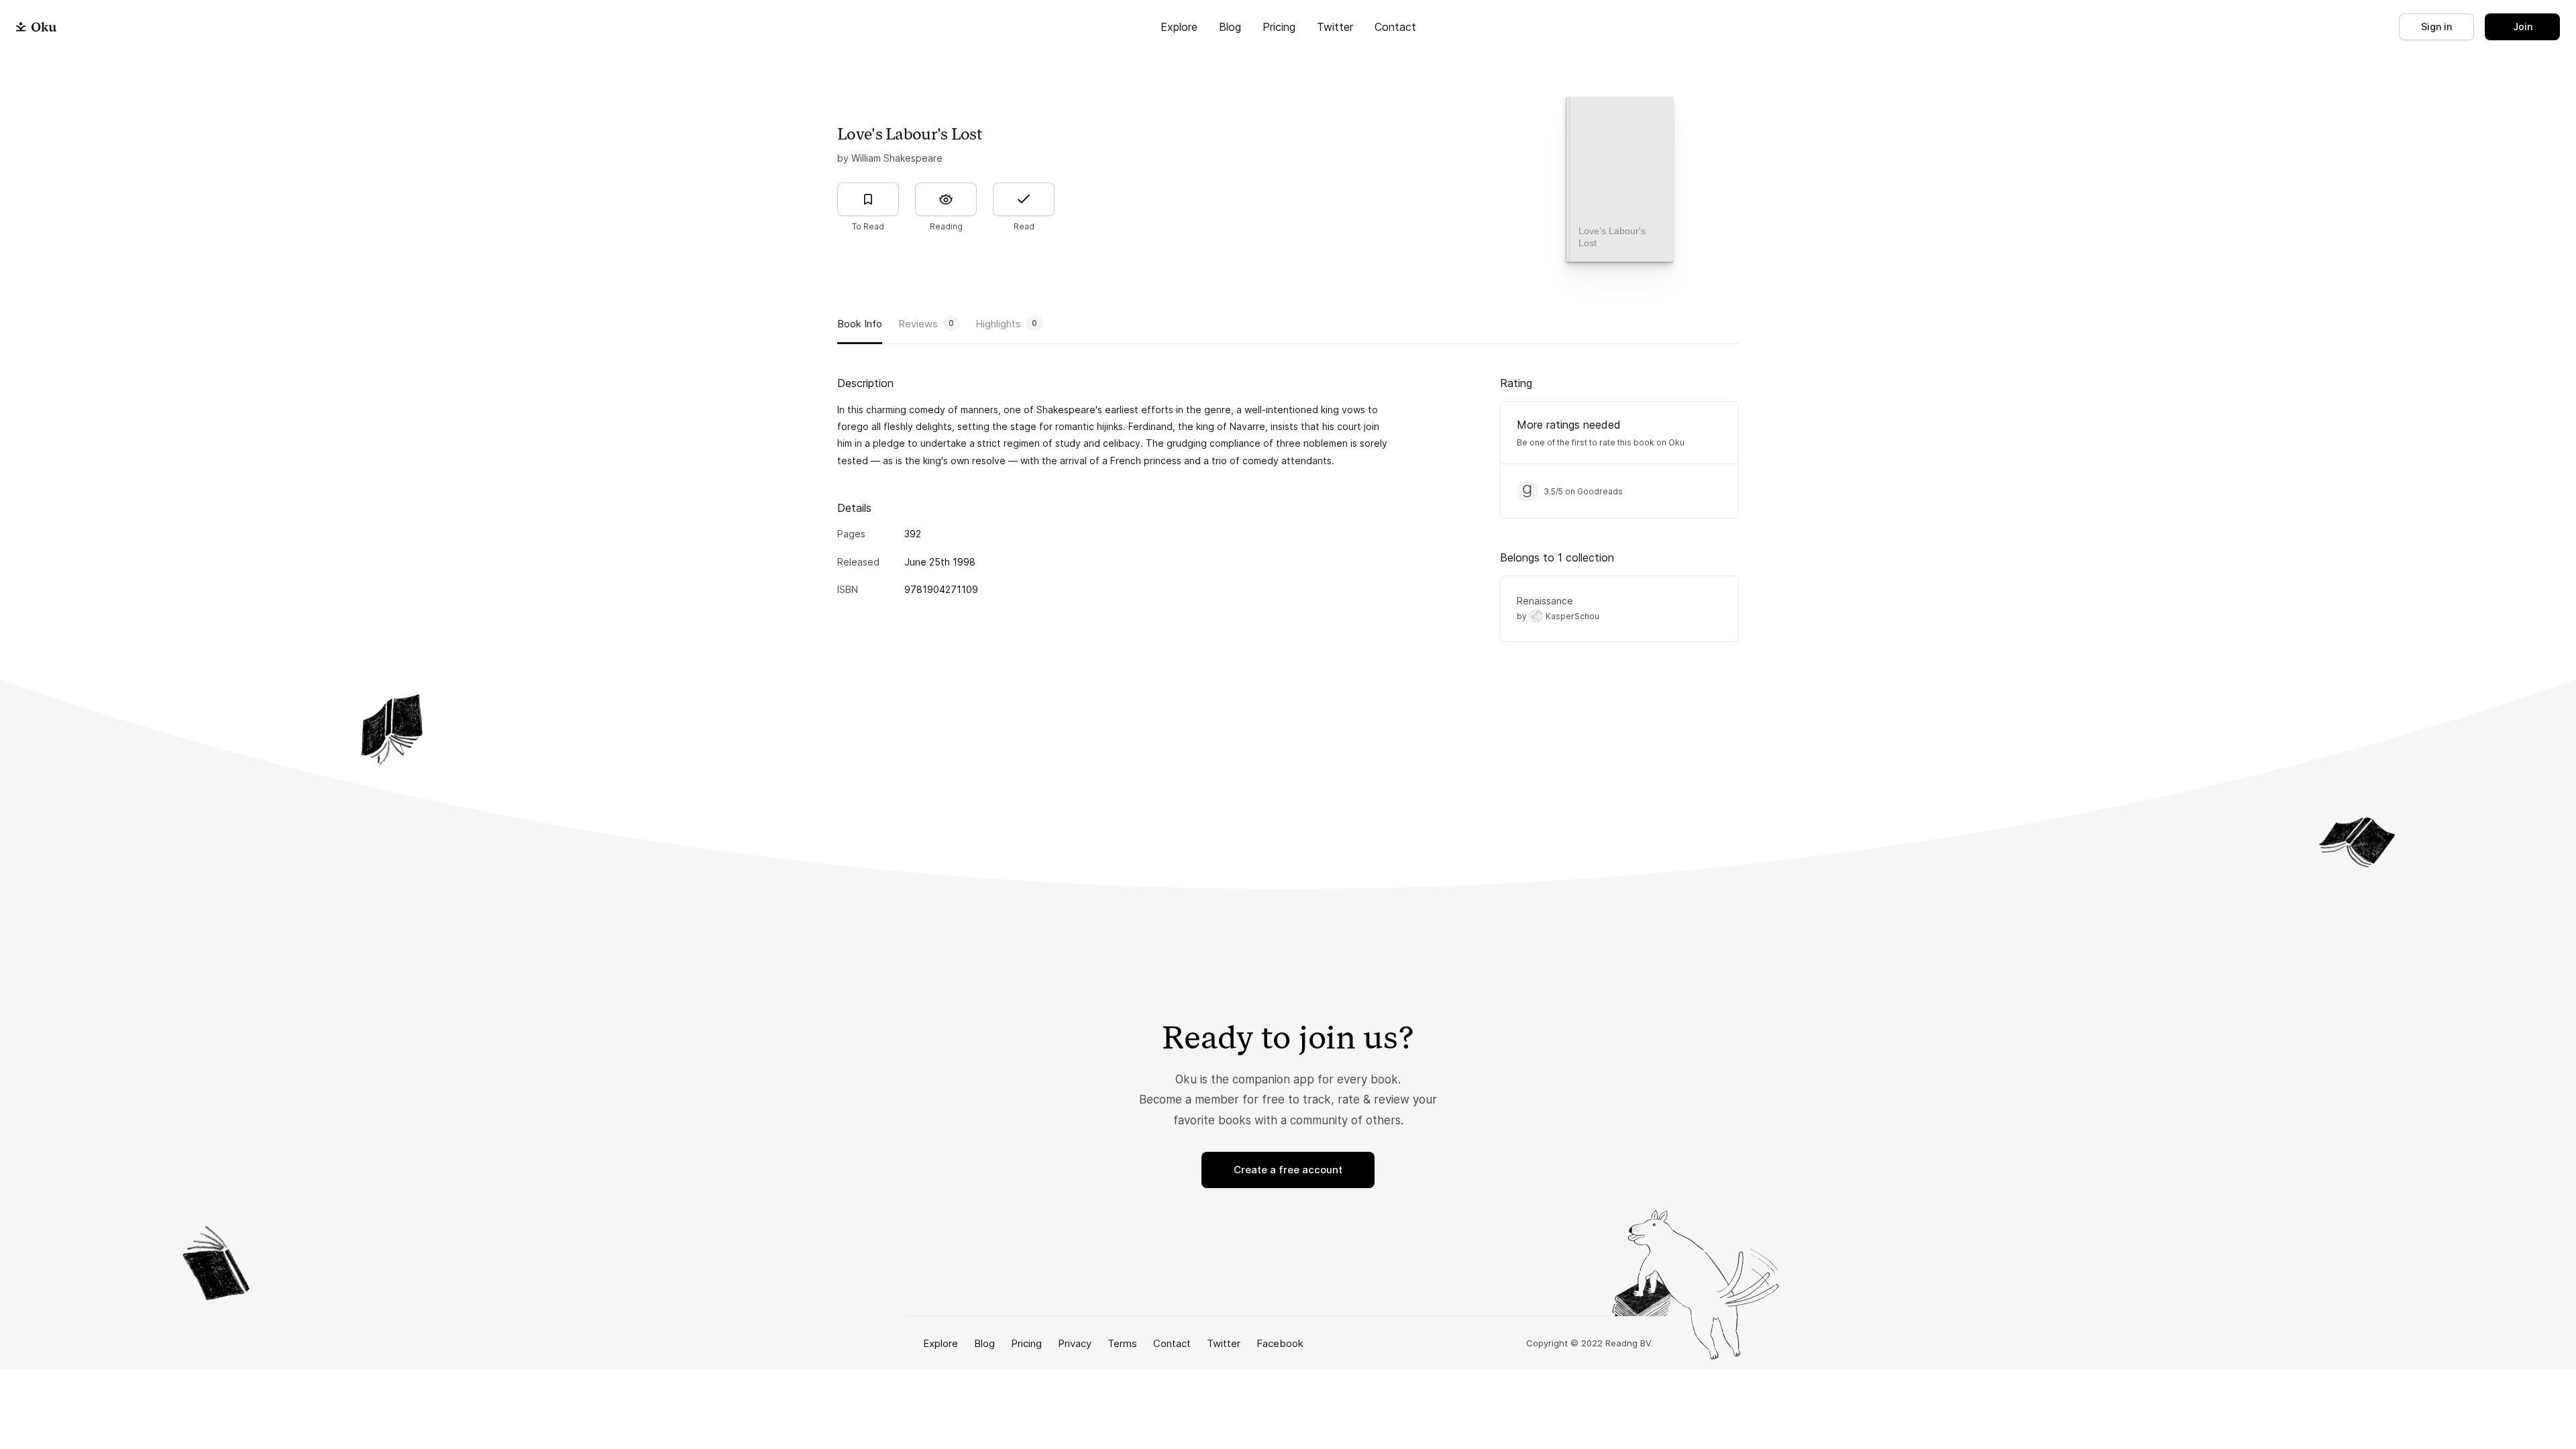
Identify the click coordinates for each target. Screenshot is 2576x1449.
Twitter (1335, 27)
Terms (1122, 1343)
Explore (1179, 27)
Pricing (1279, 27)
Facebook (1280, 1343)
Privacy (1075, 1343)
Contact (1395, 27)
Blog (1230, 27)
